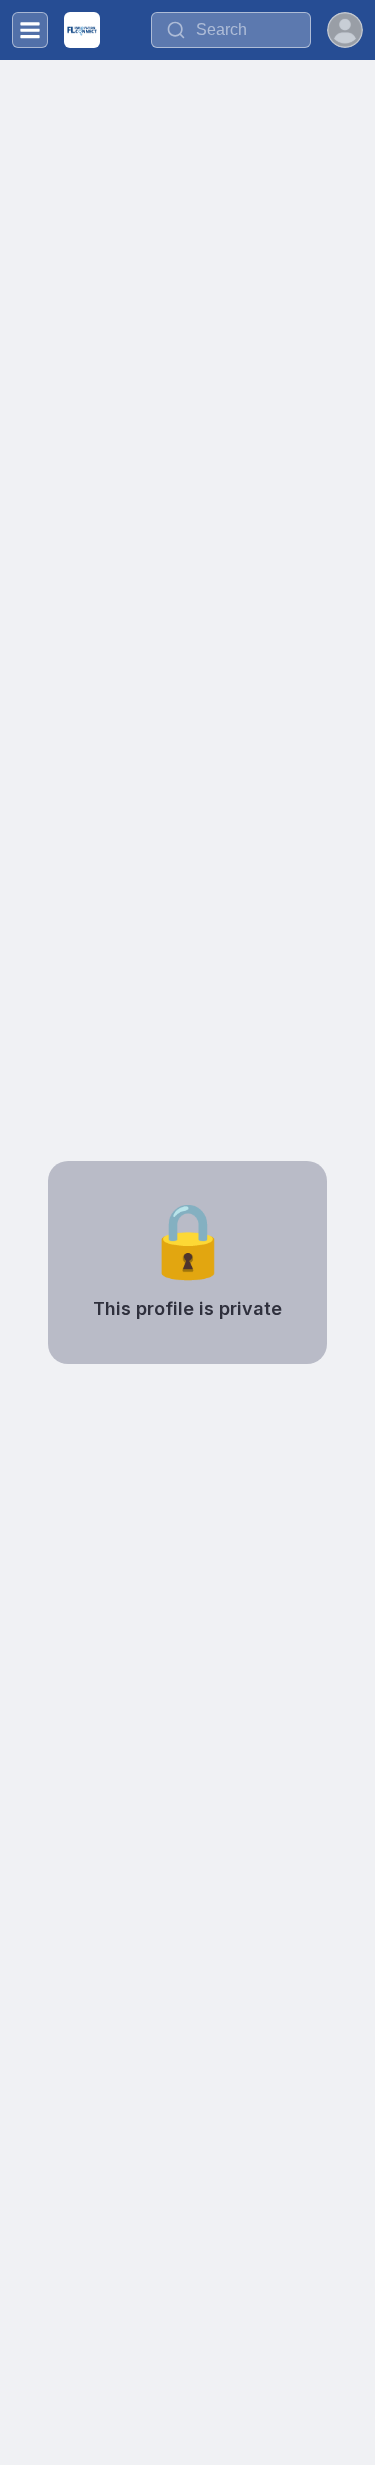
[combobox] (231, 30)
